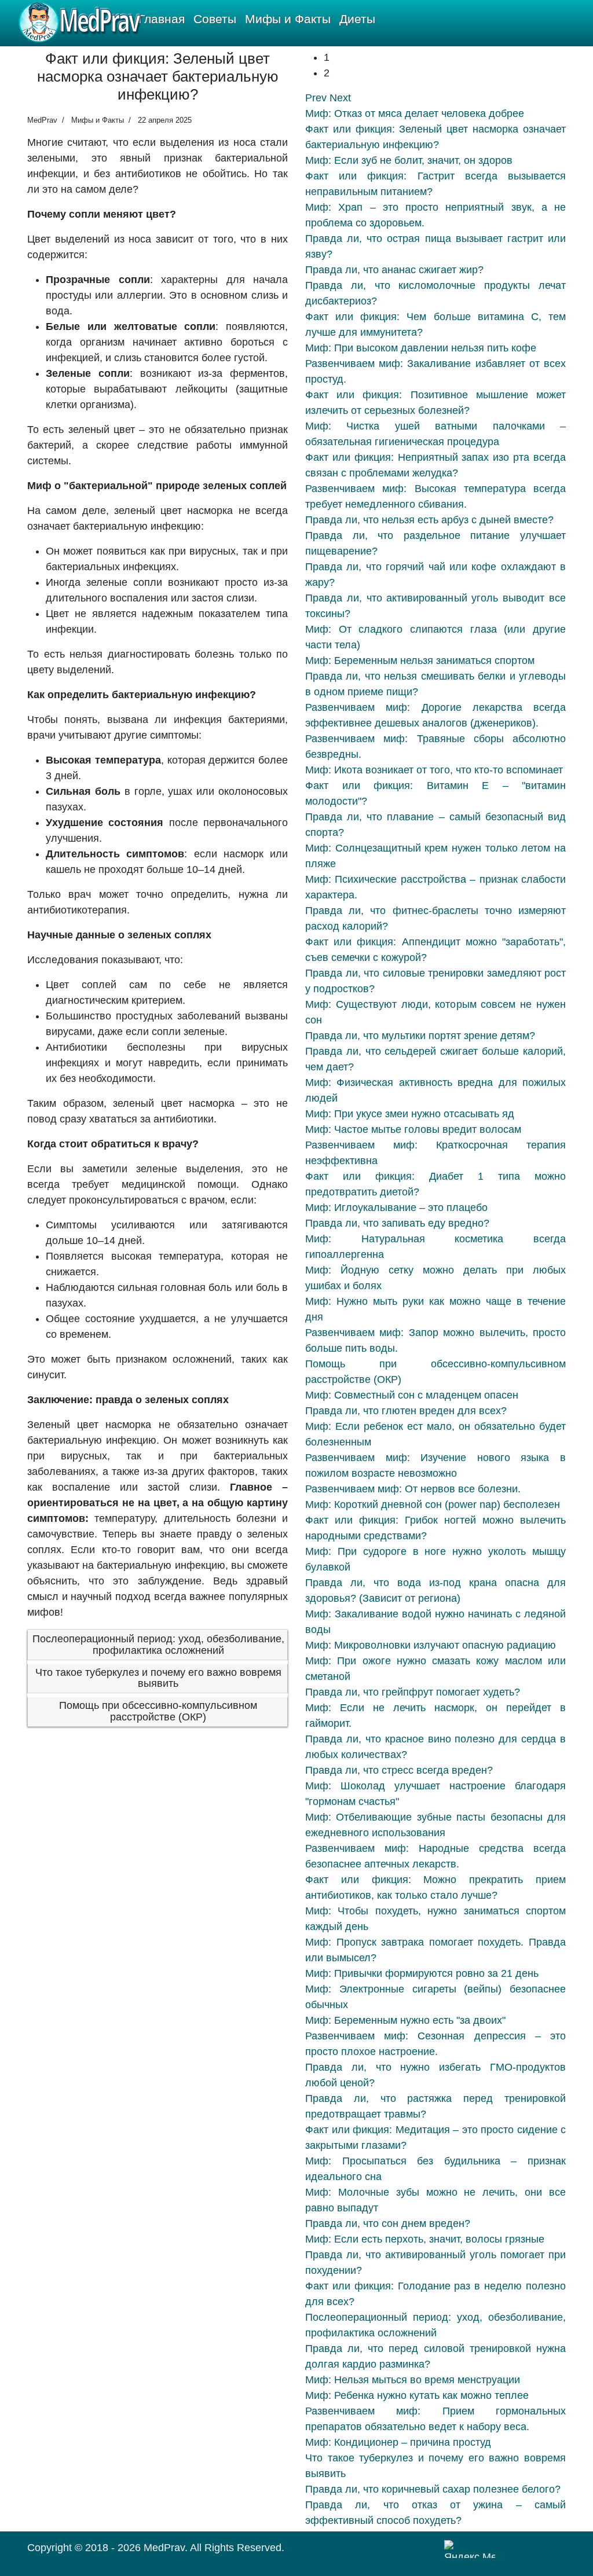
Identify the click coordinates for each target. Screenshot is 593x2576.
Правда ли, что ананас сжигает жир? (394, 270)
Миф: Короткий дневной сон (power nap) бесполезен (433, 1504)
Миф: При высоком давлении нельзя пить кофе (421, 348)
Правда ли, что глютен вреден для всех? (406, 1411)
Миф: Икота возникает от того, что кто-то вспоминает (434, 770)
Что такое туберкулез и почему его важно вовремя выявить (158, 1678)
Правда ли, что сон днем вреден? (388, 2223)
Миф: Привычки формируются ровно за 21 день (422, 1973)
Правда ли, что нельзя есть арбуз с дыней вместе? (429, 520)
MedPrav (164, 2548)
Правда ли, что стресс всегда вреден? (399, 1770)
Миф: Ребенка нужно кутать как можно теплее (417, 2395)
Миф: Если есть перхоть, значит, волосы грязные (425, 2239)
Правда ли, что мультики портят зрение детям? (420, 1036)
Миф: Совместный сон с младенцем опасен (412, 1395)
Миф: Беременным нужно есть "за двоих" (405, 2020)
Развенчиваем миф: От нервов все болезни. (413, 1489)
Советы (215, 19)
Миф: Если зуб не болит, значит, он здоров (409, 160)
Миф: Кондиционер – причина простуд (398, 2442)
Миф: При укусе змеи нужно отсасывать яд (410, 1114)
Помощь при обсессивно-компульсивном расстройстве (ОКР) (158, 1711)
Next (340, 98)
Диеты (357, 19)
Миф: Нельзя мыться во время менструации (413, 2380)
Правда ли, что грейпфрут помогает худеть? (413, 1692)
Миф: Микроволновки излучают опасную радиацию (431, 1645)
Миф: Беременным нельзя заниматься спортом (420, 660)
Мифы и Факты (288, 19)
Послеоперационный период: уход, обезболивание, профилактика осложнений (158, 1645)
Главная (162, 19)
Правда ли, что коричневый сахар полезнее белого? (433, 2489)
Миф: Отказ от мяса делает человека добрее (415, 113)
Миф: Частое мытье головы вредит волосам (413, 1129)
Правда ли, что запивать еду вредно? (397, 1223)
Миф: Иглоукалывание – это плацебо (396, 1208)
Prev (316, 98)
